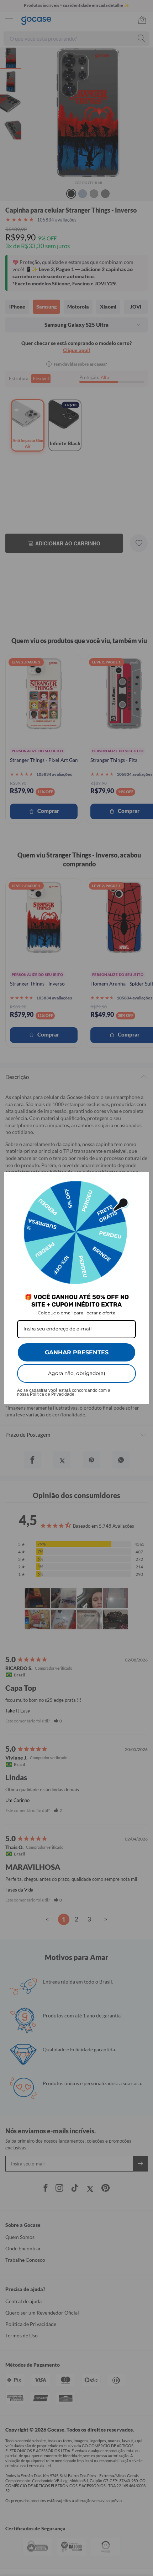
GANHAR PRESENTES (77, 1352)
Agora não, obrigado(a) (77, 1373)
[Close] (140, 1181)
